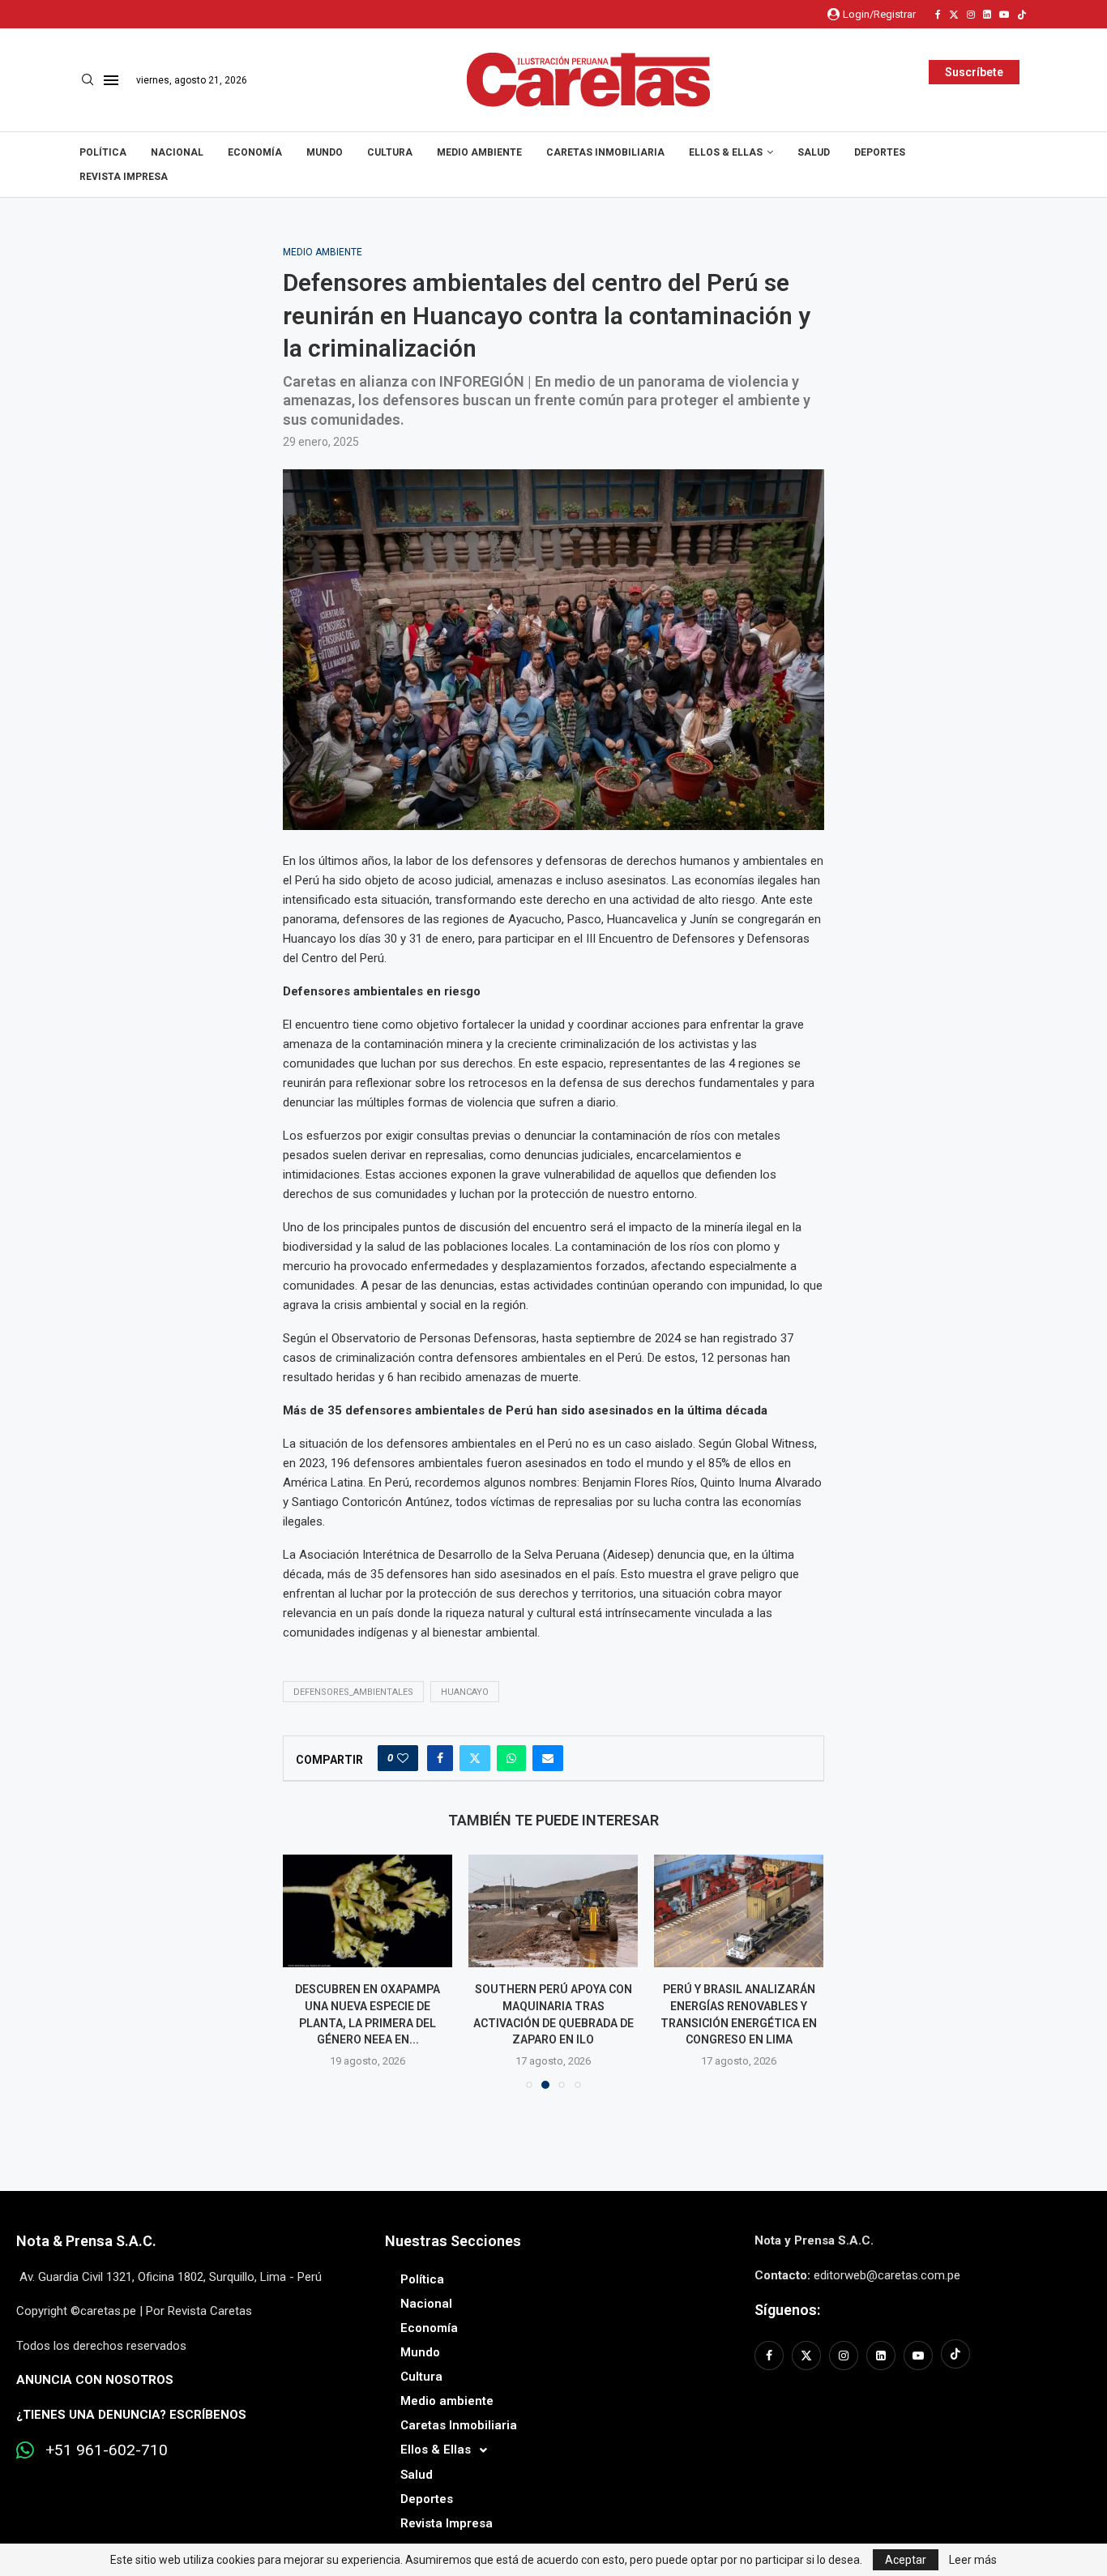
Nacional (177, 152)
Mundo (325, 152)
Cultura (390, 152)
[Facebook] (938, 15)
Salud (814, 152)
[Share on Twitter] (475, 1758)
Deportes (880, 152)
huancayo (465, 1692)
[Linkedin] (987, 15)
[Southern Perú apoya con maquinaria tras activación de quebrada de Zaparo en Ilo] (553, 1911)
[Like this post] (403, 1758)
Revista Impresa (124, 177)
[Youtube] (1004, 15)
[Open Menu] (111, 80)
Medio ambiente (479, 152)
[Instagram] (971, 15)
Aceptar (906, 2560)
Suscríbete (974, 72)
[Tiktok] (1022, 15)
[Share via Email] (548, 1758)
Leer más (973, 2560)
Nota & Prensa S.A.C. (86, 2241)
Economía (255, 152)
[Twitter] (954, 15)
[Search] (88, 80)
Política (103, 152)
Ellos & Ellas (726, 152)
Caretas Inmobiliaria (605, 152)
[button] (305, 1971)
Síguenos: (787, 2310)
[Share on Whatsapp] (511, 1758)
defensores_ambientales (353, 1692)
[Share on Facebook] (440, 1758)
